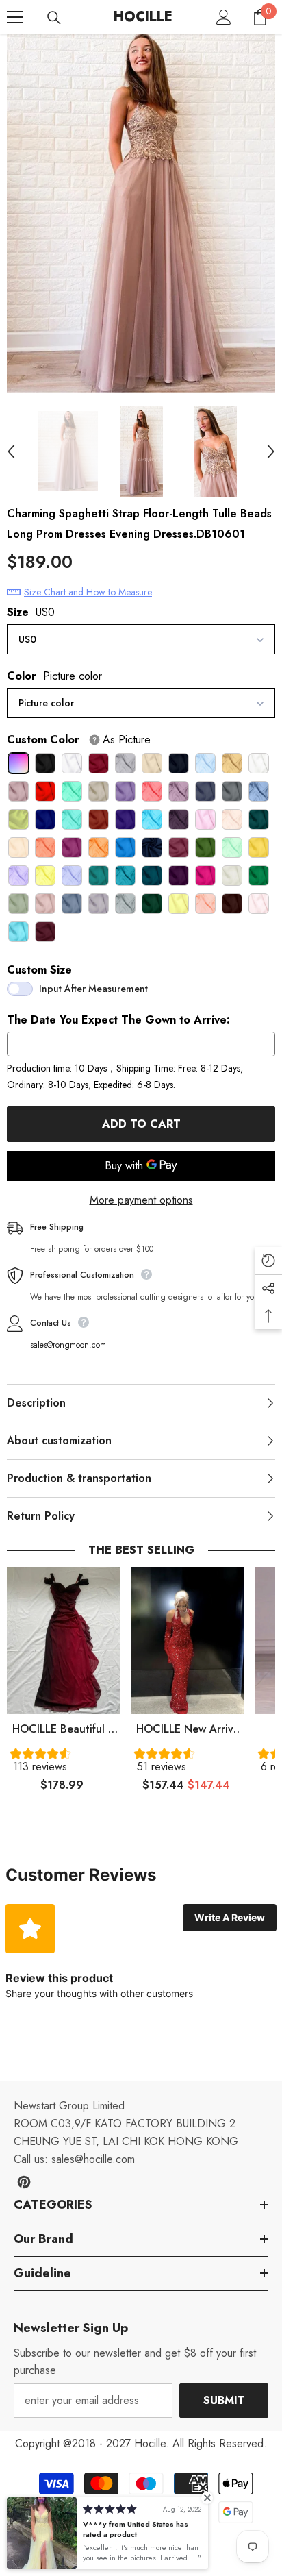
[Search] (54, 18)
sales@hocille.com (93, 2159)
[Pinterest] (24, 2182)
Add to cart (141, 1124)
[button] (64, 1763)
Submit (224, 2400)
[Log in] (224, 17)
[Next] (271, 451)
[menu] (15, 17)
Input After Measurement (93, 989)
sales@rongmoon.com (68, 1345)
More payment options (141, 1200)
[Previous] (11, 451)
